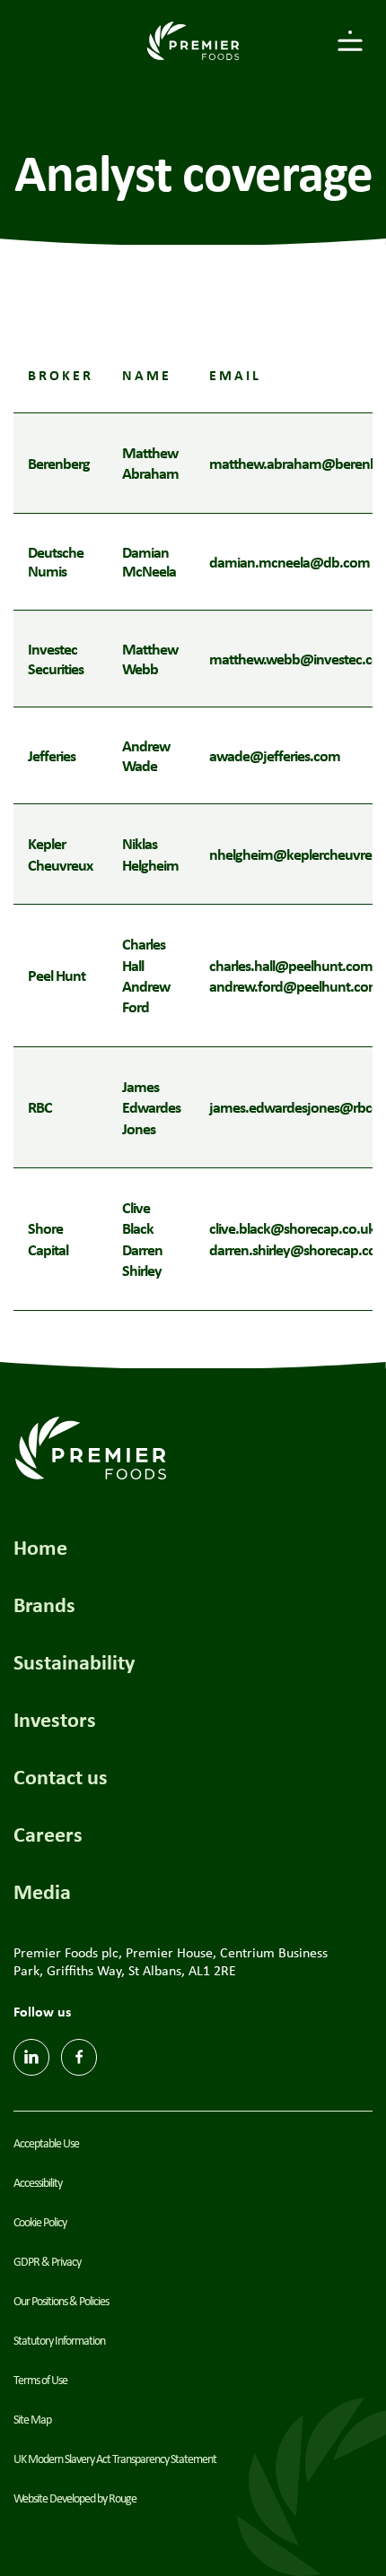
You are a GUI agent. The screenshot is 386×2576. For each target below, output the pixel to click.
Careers (48, 1834)
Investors (55, 1719)
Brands (44, 1604)
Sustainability (74, 1661)
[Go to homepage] (193, 41)
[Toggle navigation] (350, 41)
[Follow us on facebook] (79, 2057)
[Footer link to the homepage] (91, 1446)
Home (40, 1547)
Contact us (61, 1776)
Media (42, 1891)
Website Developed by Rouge (75, 2498)
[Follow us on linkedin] (31, 2057)
